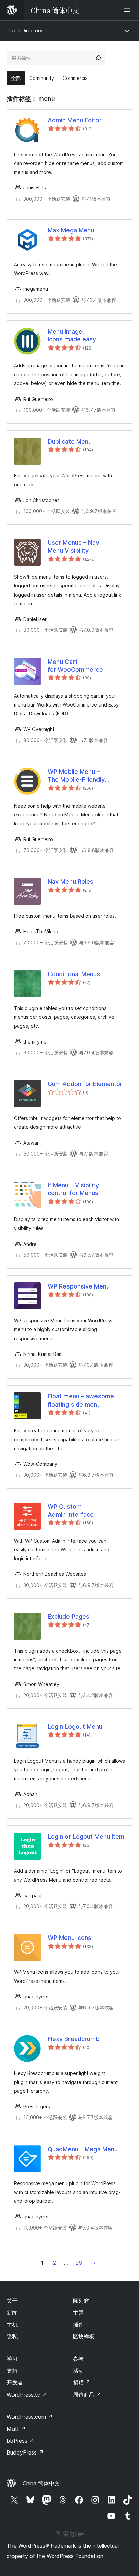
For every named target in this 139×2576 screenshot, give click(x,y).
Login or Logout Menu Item (86, 1836)
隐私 (12, 2336)
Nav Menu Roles (71, 882)
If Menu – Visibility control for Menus (73, 1189)
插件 (78, 2325)
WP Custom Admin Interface (71, 1510)
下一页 (94, 2263)
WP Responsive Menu (79, 1286)
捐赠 (82, 2382)
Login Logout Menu (75, 1727)
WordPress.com (30, 2417)
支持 (12, 2371)
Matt (16, 2429)
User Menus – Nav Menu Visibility (73, 546)
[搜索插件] (98, 58)
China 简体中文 (41, 2483)
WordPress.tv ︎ (27, 2395)
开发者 (15, 2382)
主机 (12, 2325)
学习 (12, 2359)
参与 (78, 2359)
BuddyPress (25, 2452)
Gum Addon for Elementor (85, 1084)
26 (79, 2263)
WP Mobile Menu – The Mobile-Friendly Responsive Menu (76, 776)
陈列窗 (81, 2301)
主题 (78, 2313)
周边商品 (87, 2395)
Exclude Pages (68, 1617)
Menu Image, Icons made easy (72, 335)
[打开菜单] (128, 10)
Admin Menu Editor (75, 120)
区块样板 (84, 2336)
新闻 (12, 2313)
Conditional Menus (74, 974)
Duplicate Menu (70, 441)
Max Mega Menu (71, 230)
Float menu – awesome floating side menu (81, 1400)
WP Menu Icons (69, 1938)
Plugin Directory (25, 31)
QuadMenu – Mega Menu (83, 2149)
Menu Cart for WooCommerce (75, 666)
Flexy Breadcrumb (74, 2039)
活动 (78, 2371)
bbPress (20, 2441)
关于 (12, 2301)
